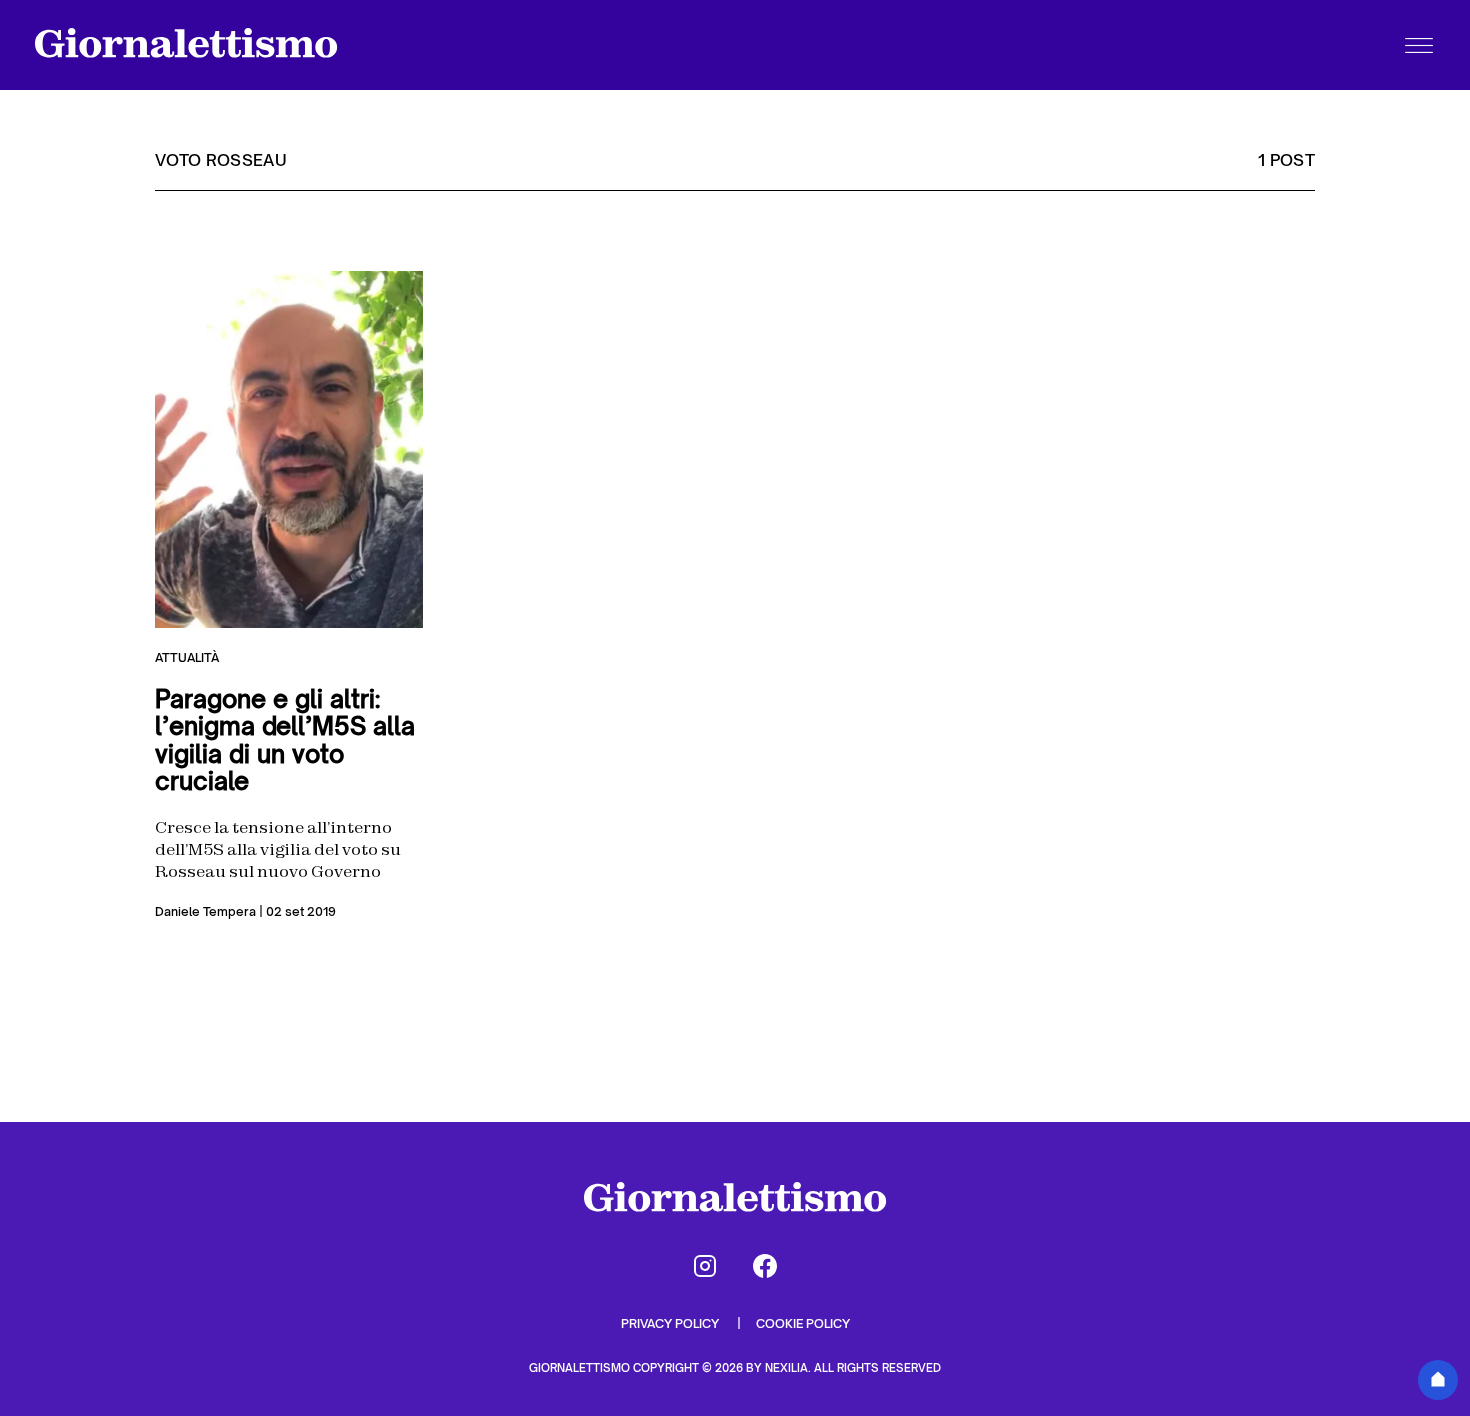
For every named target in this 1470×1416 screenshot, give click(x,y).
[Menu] (1419, 45)
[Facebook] (765, 1266)
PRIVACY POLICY (671, 1323)
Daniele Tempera (205, 911)
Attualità (187, 657)
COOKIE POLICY (803, 1323)
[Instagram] (705, 1266)
